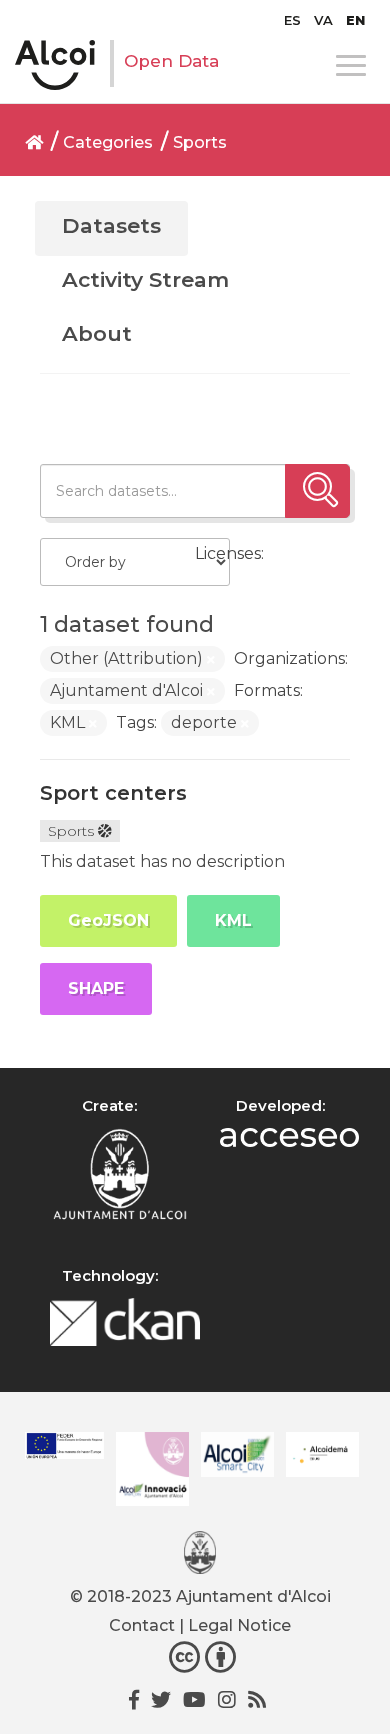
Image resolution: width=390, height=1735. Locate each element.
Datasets (111, 225)
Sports (200, 142)
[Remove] (211, 660)
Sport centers (113, 793)
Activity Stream (145, 279)
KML (233, 920)
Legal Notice (239, 1625)
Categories (108, 142)
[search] (317, 491)
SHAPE (96, 988)
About (97, 333)
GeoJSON (108, 920)
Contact (142, 1625)
